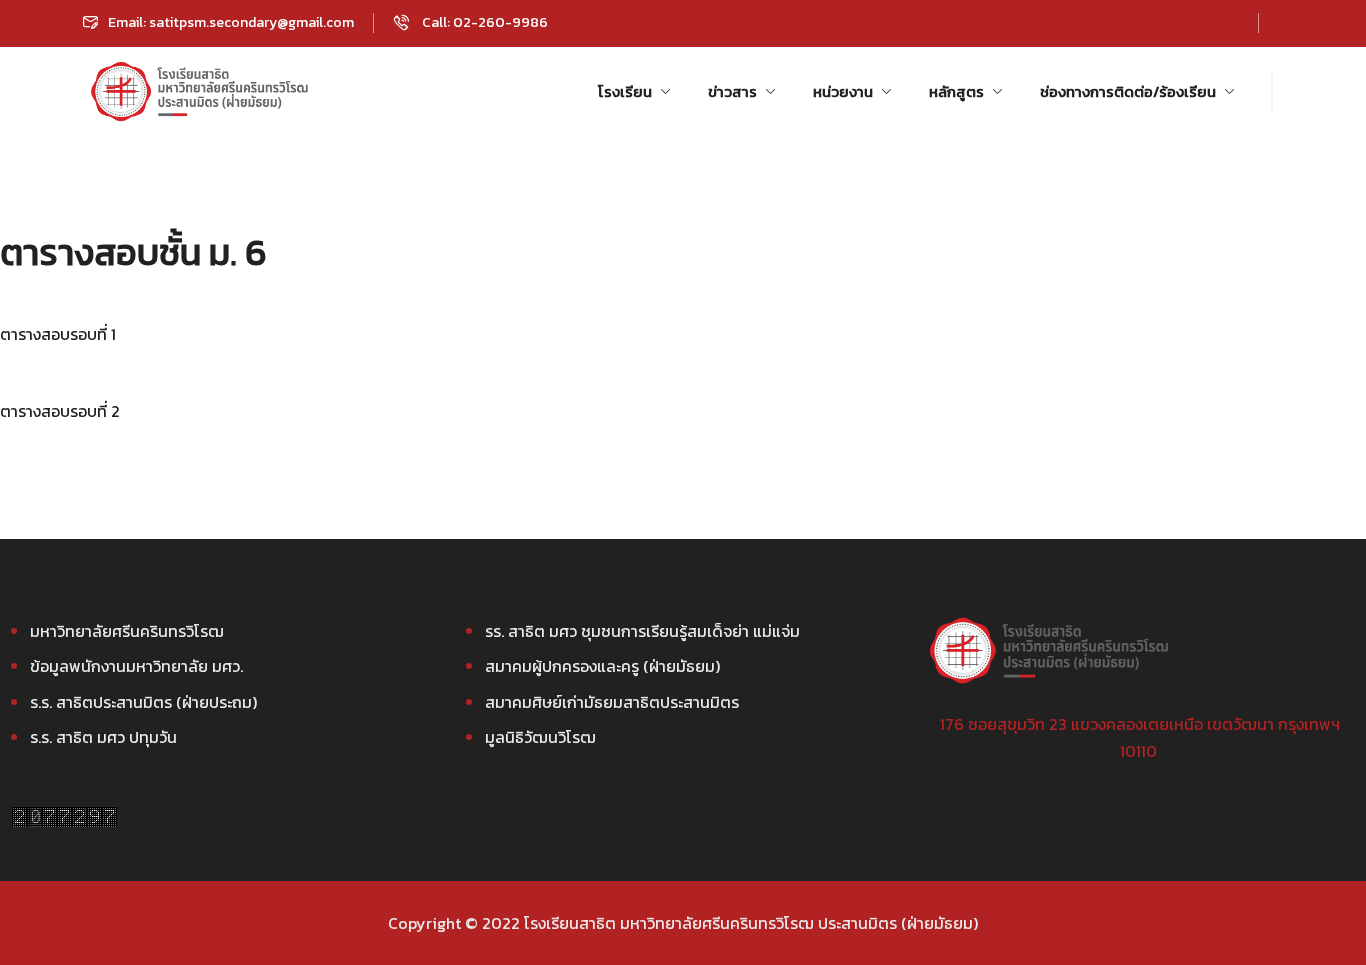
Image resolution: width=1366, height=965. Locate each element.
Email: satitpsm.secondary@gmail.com (231, 22)
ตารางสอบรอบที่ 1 (58, 334)
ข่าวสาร (732, 91)
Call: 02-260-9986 (483, 22)
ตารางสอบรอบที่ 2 (60, 411)
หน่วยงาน (843, 91)
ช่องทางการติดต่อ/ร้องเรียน (1128, 91)
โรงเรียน (625, 91)
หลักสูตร (956, 91)
